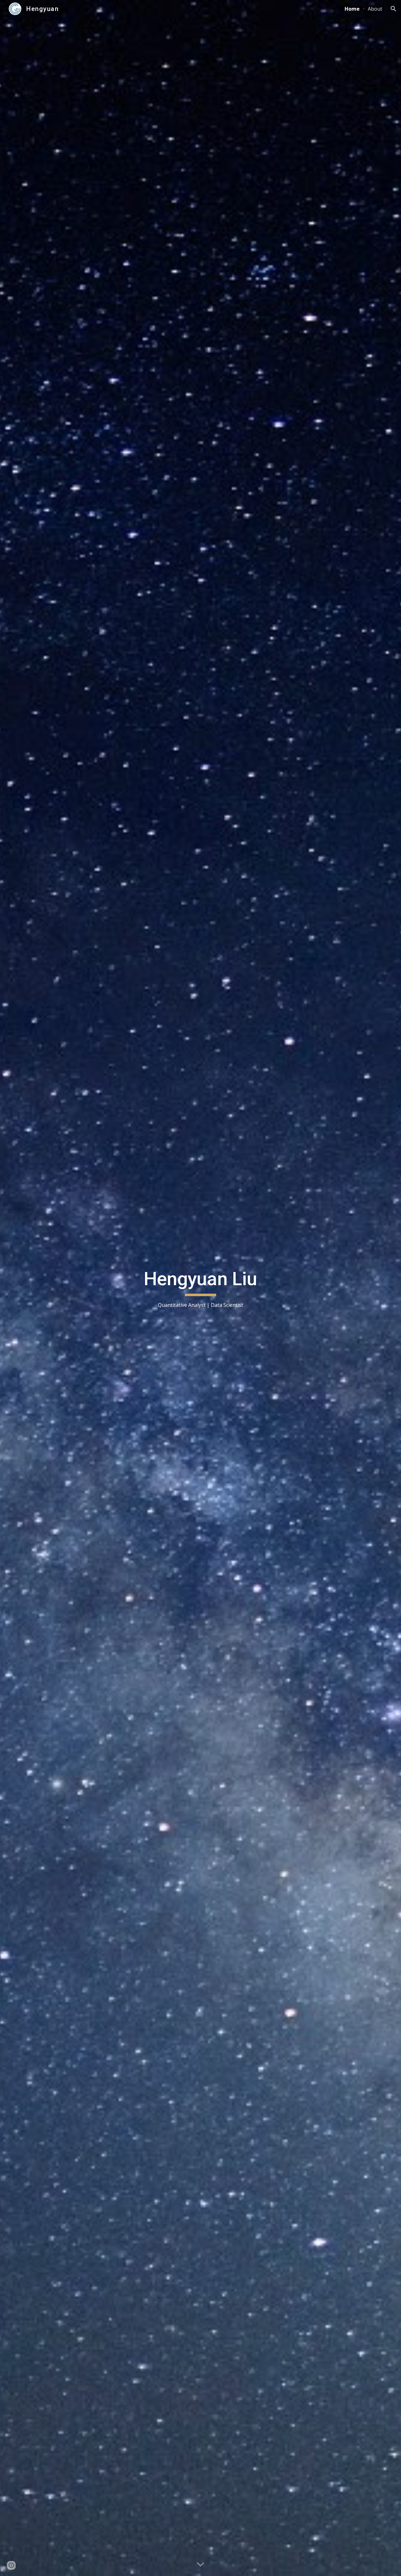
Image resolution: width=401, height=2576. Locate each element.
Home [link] (352, 9)
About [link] (375, 9)
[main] (200, 1288)
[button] (393, 9)
